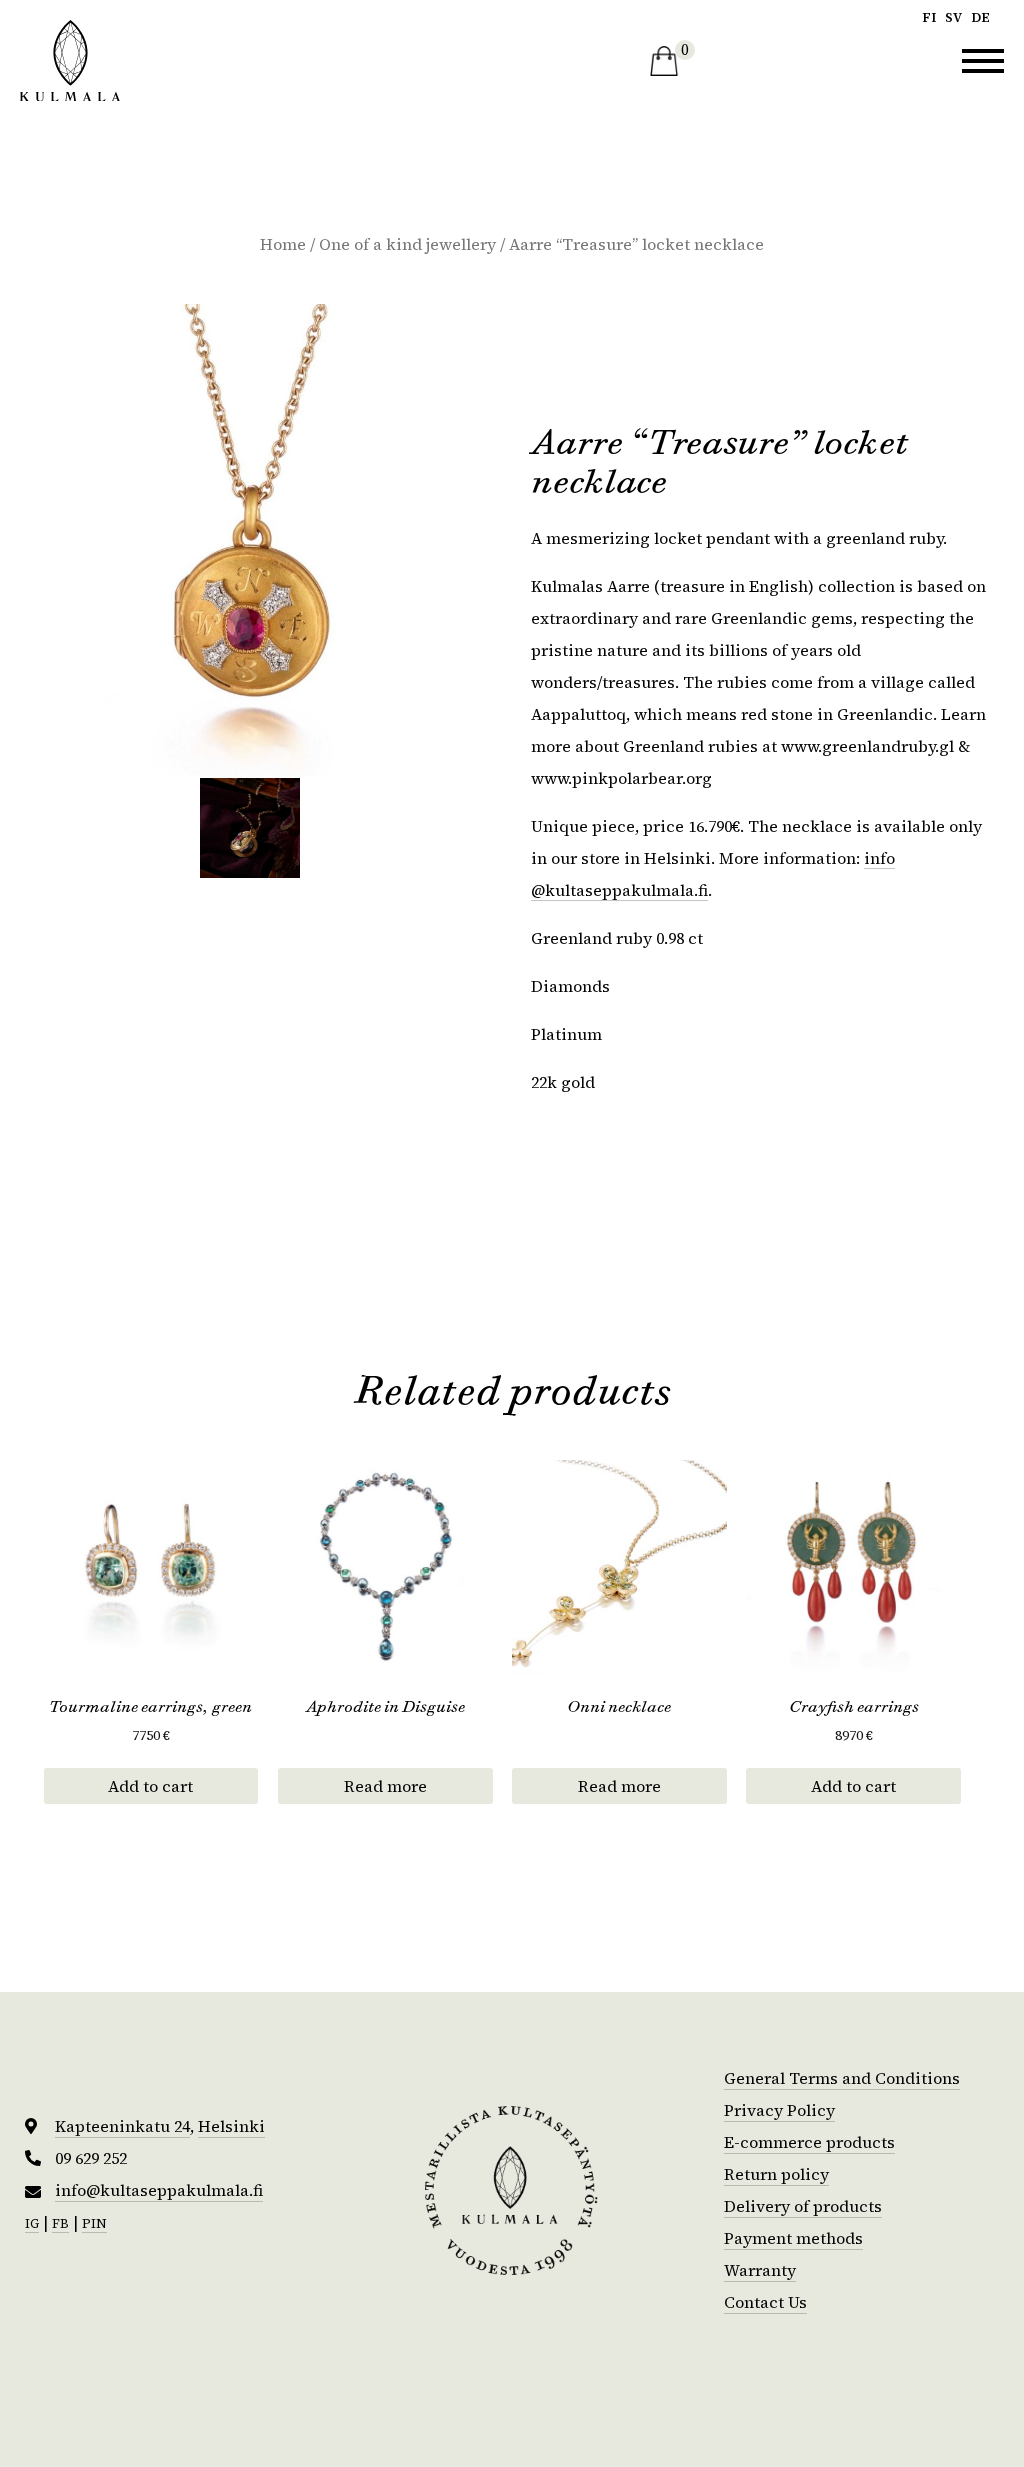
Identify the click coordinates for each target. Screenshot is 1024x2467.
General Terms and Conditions (842, 2078)
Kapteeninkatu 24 (122, 2126)
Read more (385, 1786)
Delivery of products (803, 2206)
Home (283, 244)
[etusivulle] (70, 60)
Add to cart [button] (150, 1786)
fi (929, 17)
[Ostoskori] (664, 61)
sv (953, 17)
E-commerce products (809, 2142)
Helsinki (231, 2126)
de (980, 17)
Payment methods (793, 2238)
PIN (94, 2223)
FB (60, 2223)
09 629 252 (91, 2158)
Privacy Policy (779, 2110)
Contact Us (765, 2302)
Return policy (776, 2174)
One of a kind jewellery (407, 244)
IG (32, 2223)
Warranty (760, 2270)
